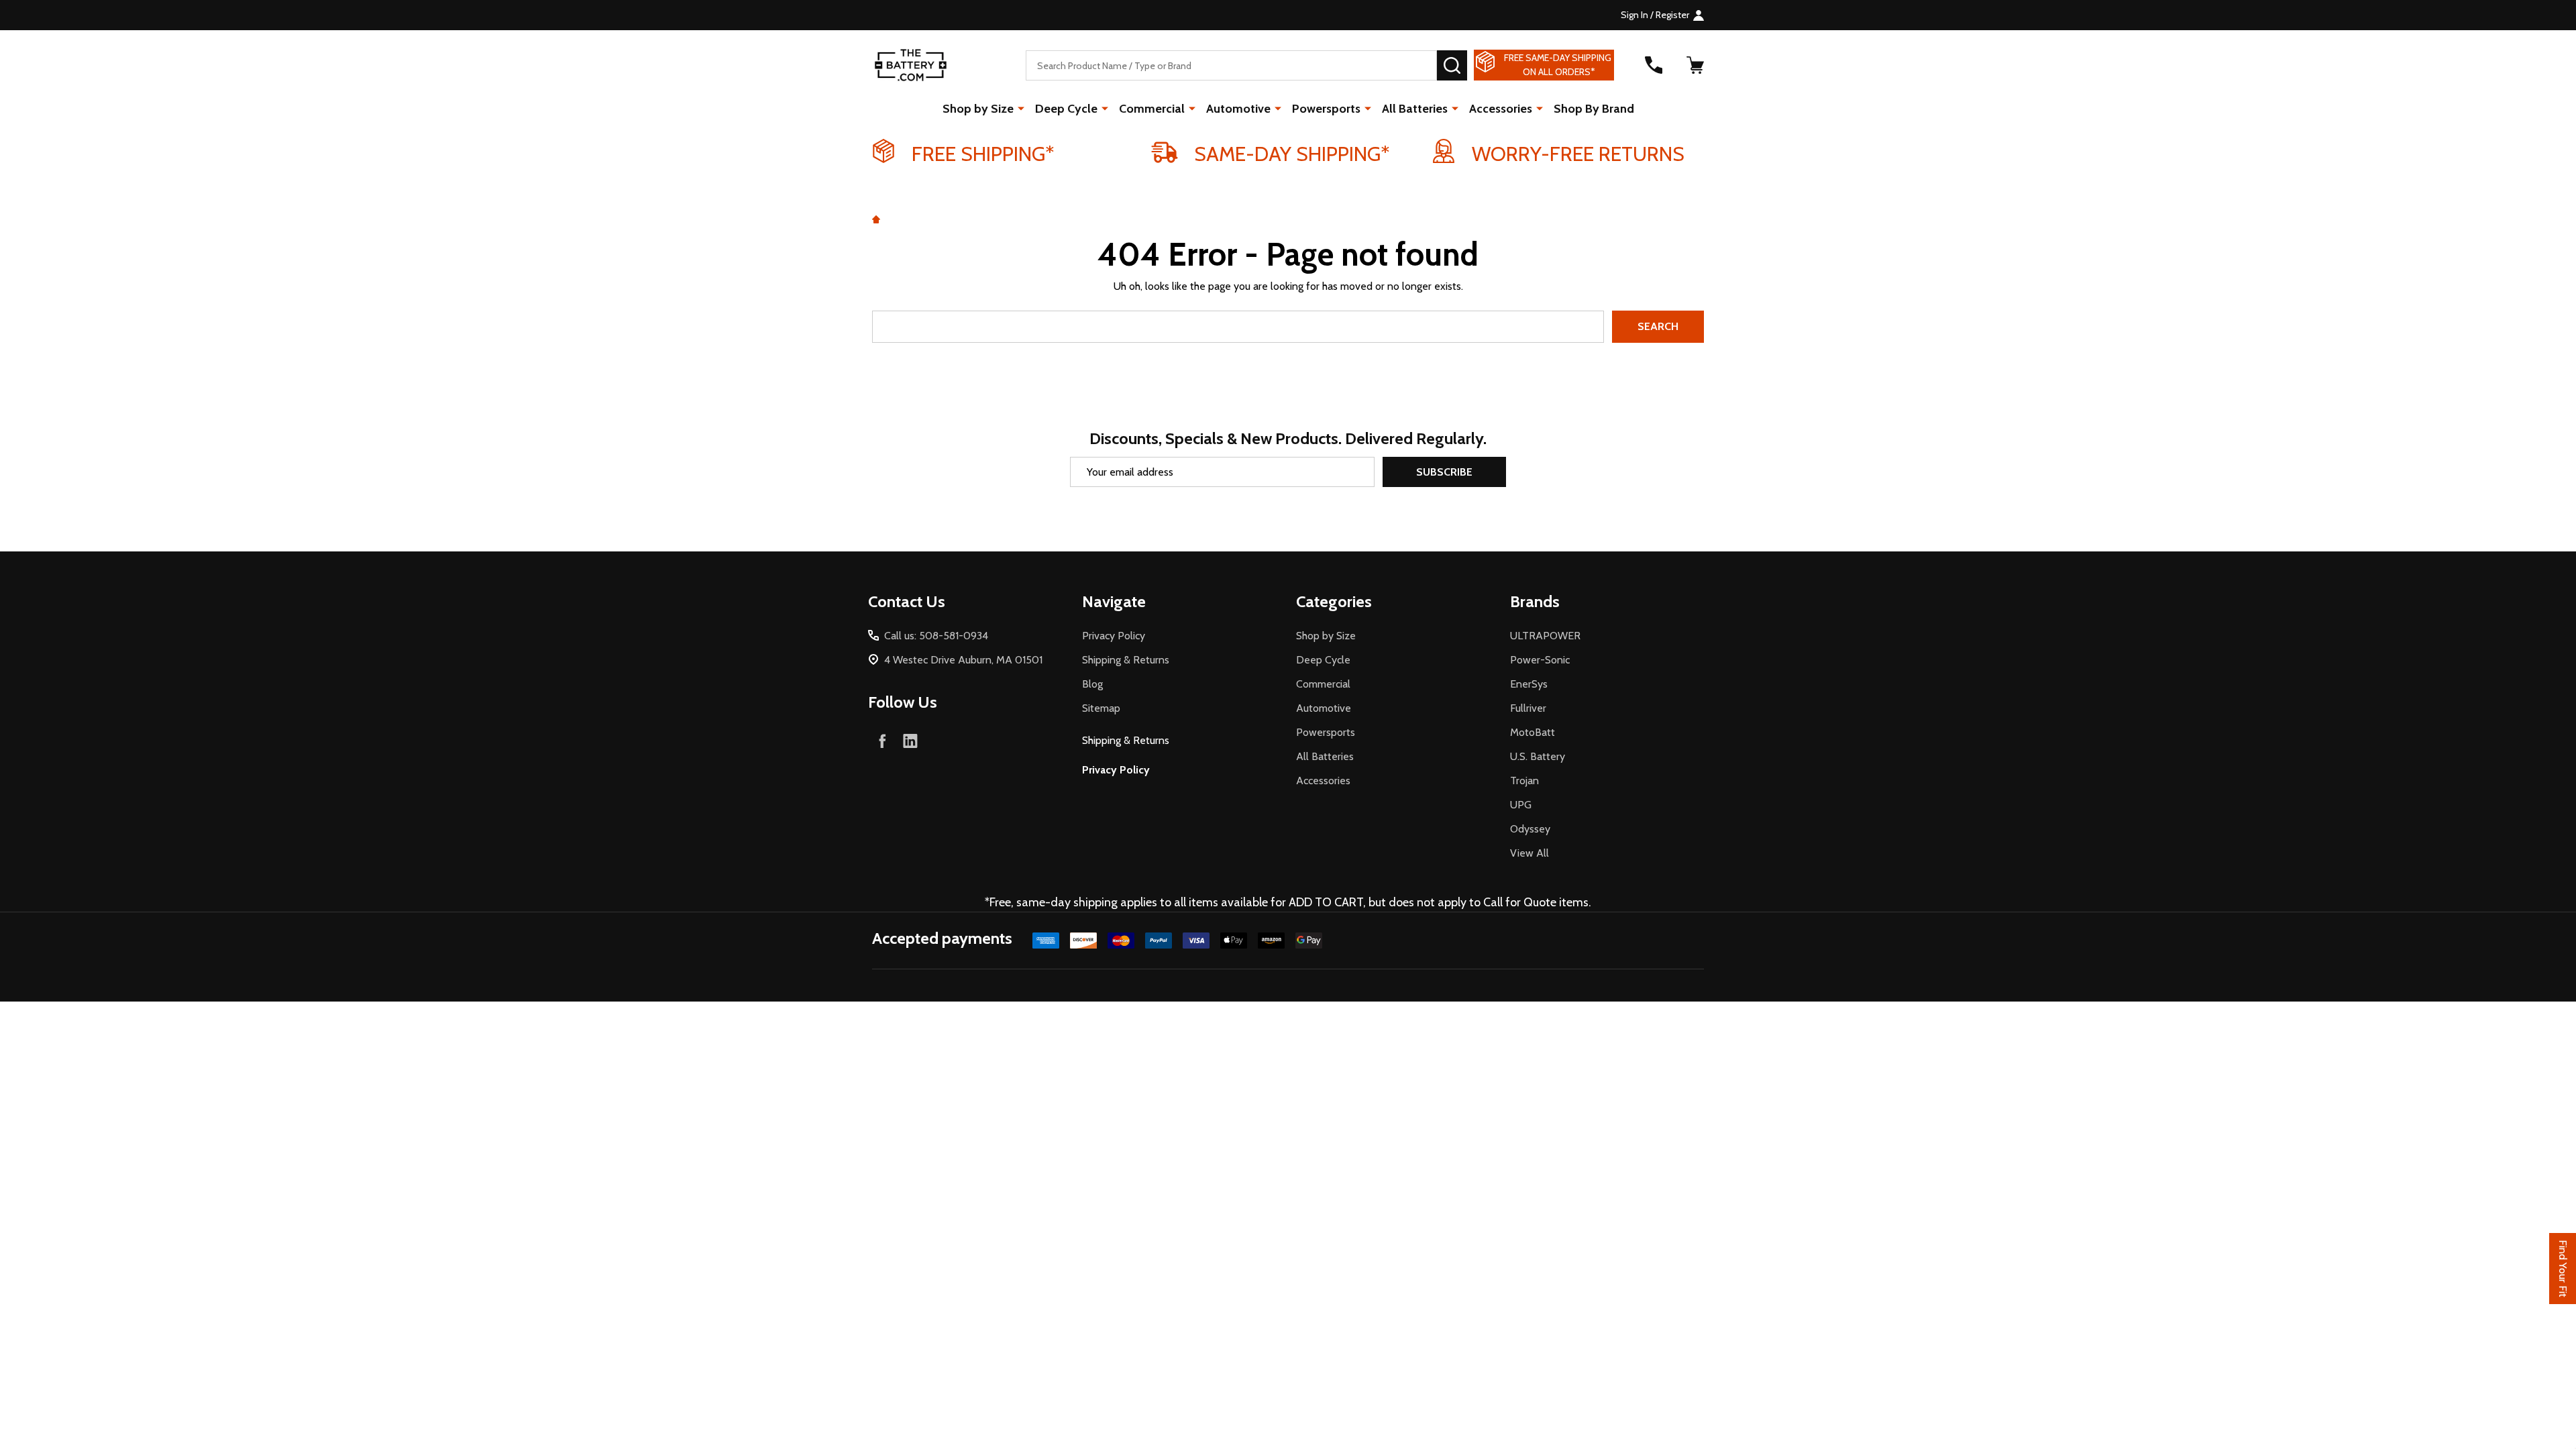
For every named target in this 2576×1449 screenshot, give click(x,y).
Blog (1092, 684)
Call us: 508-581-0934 (936, 636)
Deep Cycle (1066, 109)
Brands (1535, 601)
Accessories (1501, 109)
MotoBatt (1533, 732)
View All (1529, 853)
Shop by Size (978, 109)
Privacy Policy (1114, 636)
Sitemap (1101, 708)
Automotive (1238, 109)
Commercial (1152, 109)
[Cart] (1695, 65)
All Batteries (1415, 109)
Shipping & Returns (1126, 660)
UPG (1521, 805)
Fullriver (1528, 708)
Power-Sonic (1540, 660)
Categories (1334, 601)
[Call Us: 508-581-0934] (1654, 65)
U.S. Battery (1538, 756)
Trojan (1524, 781)
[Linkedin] (910, 741)
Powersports (1326, 109)
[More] (1021, 108)
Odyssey (1530, 829)
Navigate (1114, 601)
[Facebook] (882, 741)
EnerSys (1529, 684)
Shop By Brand (1594, 109)
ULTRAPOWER (1545, 636)
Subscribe (1444, 472)
